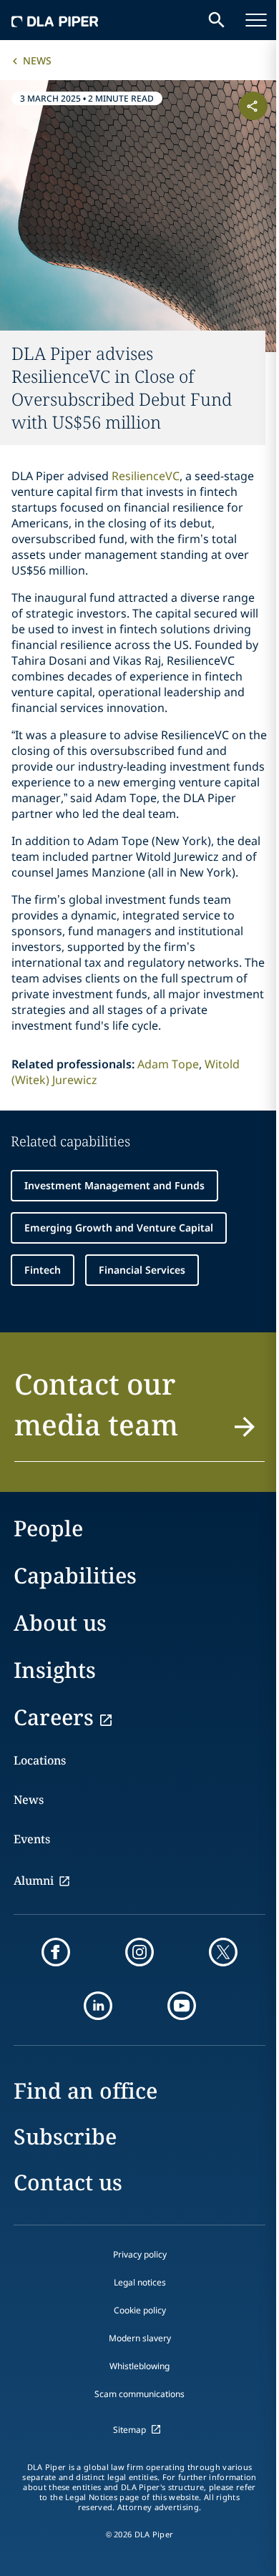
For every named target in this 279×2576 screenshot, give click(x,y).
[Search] (217, 20)
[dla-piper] (55, 20)
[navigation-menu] (256, 20)
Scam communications (139, 2394)
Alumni (34, 1880)
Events (32, 1839)
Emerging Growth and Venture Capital (119, 1228)
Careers (54, 1717)
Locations (40, 1760)
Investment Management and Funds (114, 1185)
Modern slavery (140, 2338)
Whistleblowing (139, 2366)
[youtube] (182, 2006)
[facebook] (56, 1952)
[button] (139, 1413)
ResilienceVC (146, 476)
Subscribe (65, 2136)
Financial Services (142, 1270)
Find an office (85, 2090)
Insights (55, 1670)
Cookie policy (140, 2310)
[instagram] (139, 1952)
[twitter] (223, 1952)
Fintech (43, 1270)
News (37, 60)
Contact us (68, 2182)
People (48, 1528)
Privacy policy (140, 2254)
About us (60, 1623)
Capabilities (75, 1575)
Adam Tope (168, 1064)
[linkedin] (98, 2006)
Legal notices (140, 2282)
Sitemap (129, 2430)
